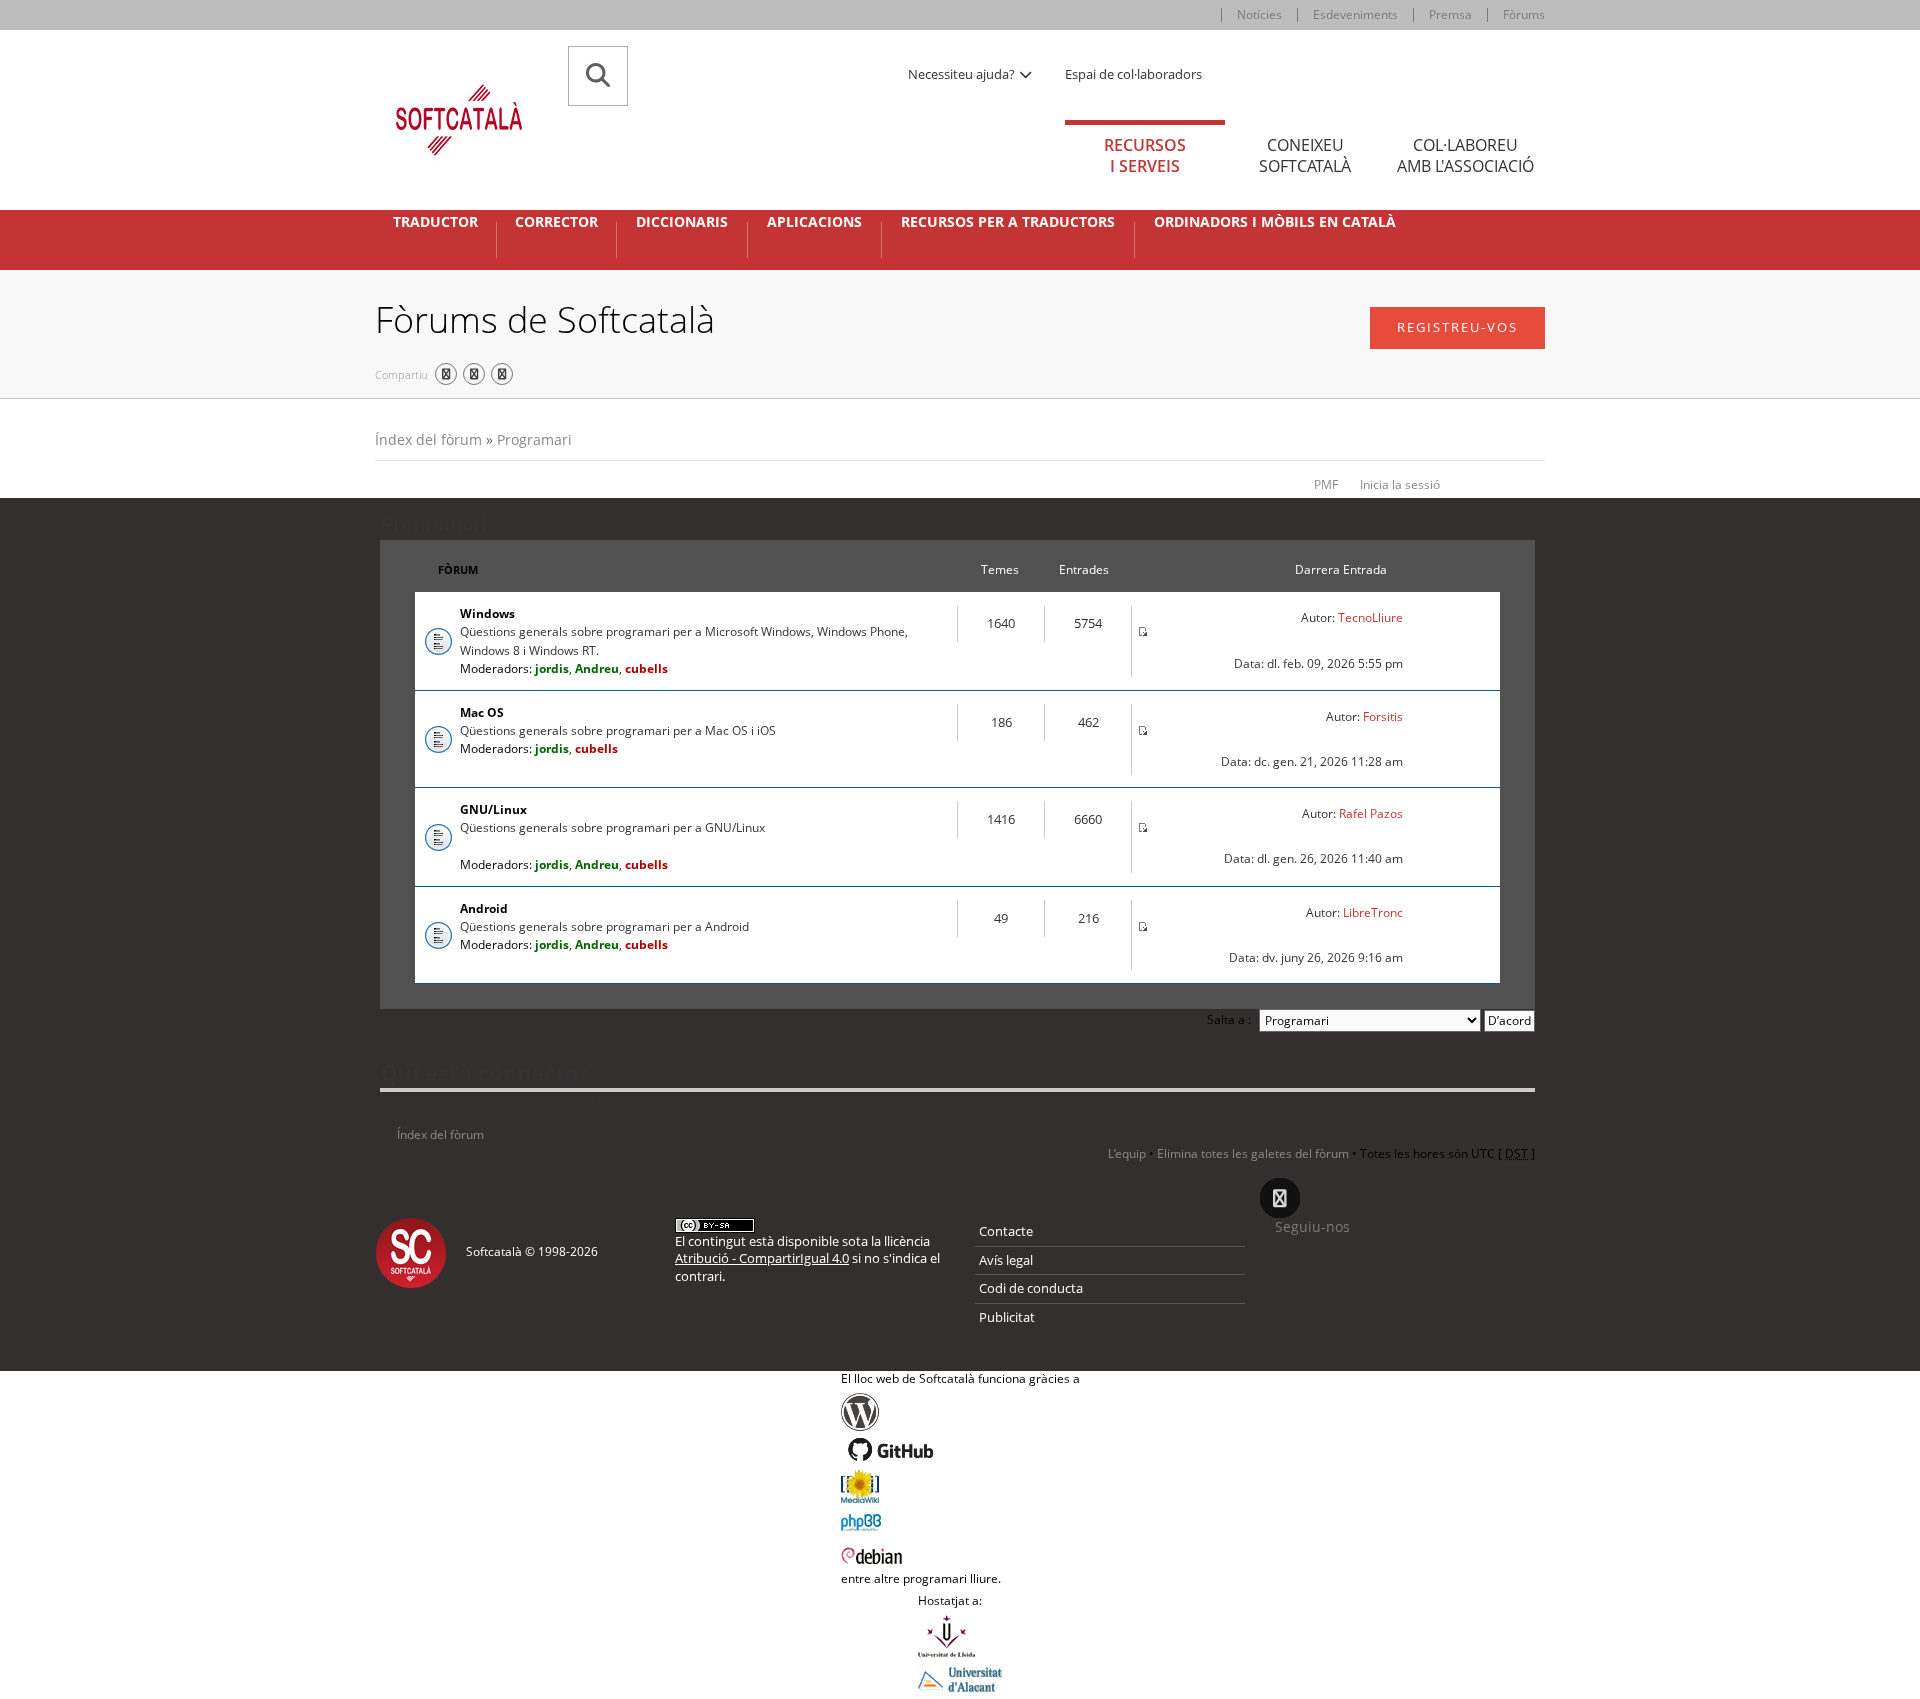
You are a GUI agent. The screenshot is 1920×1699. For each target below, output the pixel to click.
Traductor (435, 222)
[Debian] (960, 1554)
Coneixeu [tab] (1305, 155)
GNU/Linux (493, 809)
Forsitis (1383, 716)
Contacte (1006, 1231)
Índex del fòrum (428, 439)
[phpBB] (960, 1520)
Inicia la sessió (1400, 484)
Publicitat (1007, 1317)
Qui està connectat (484, 1072)
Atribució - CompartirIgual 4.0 (762, 1258)
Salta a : (1229, 1019)
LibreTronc (1373, 912)
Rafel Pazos (1371, 813)
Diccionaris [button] (682, 222)
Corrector (556, 222)
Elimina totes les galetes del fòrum (1253, 1153)
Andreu (597, 668)
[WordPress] (960, 1412)
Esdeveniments (1355, 14)
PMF (1326, 484)
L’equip (1127, 1153)
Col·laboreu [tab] (1465, 155)
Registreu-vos (1457, 327)
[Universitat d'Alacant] (960, 1678)
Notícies (1259, 14)
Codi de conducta (1031, 1288)
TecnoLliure (1370, 617)
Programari (534, 439)
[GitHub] (960, 1450)
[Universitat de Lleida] (960, 1636)
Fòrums (1524, 14)
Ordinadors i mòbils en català (1275, 222)
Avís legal (1006, 1260)
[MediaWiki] (960, 1486)
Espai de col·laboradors (1133, 74)
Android (484, 908)
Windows (487, 613)
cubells (646, 668)
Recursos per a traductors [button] (1008, 222)
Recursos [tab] (1145, 155)
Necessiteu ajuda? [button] (963, 74)
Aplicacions (814, 222)
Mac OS (482, 712)
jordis (552, 668)
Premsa (1450, 14)
